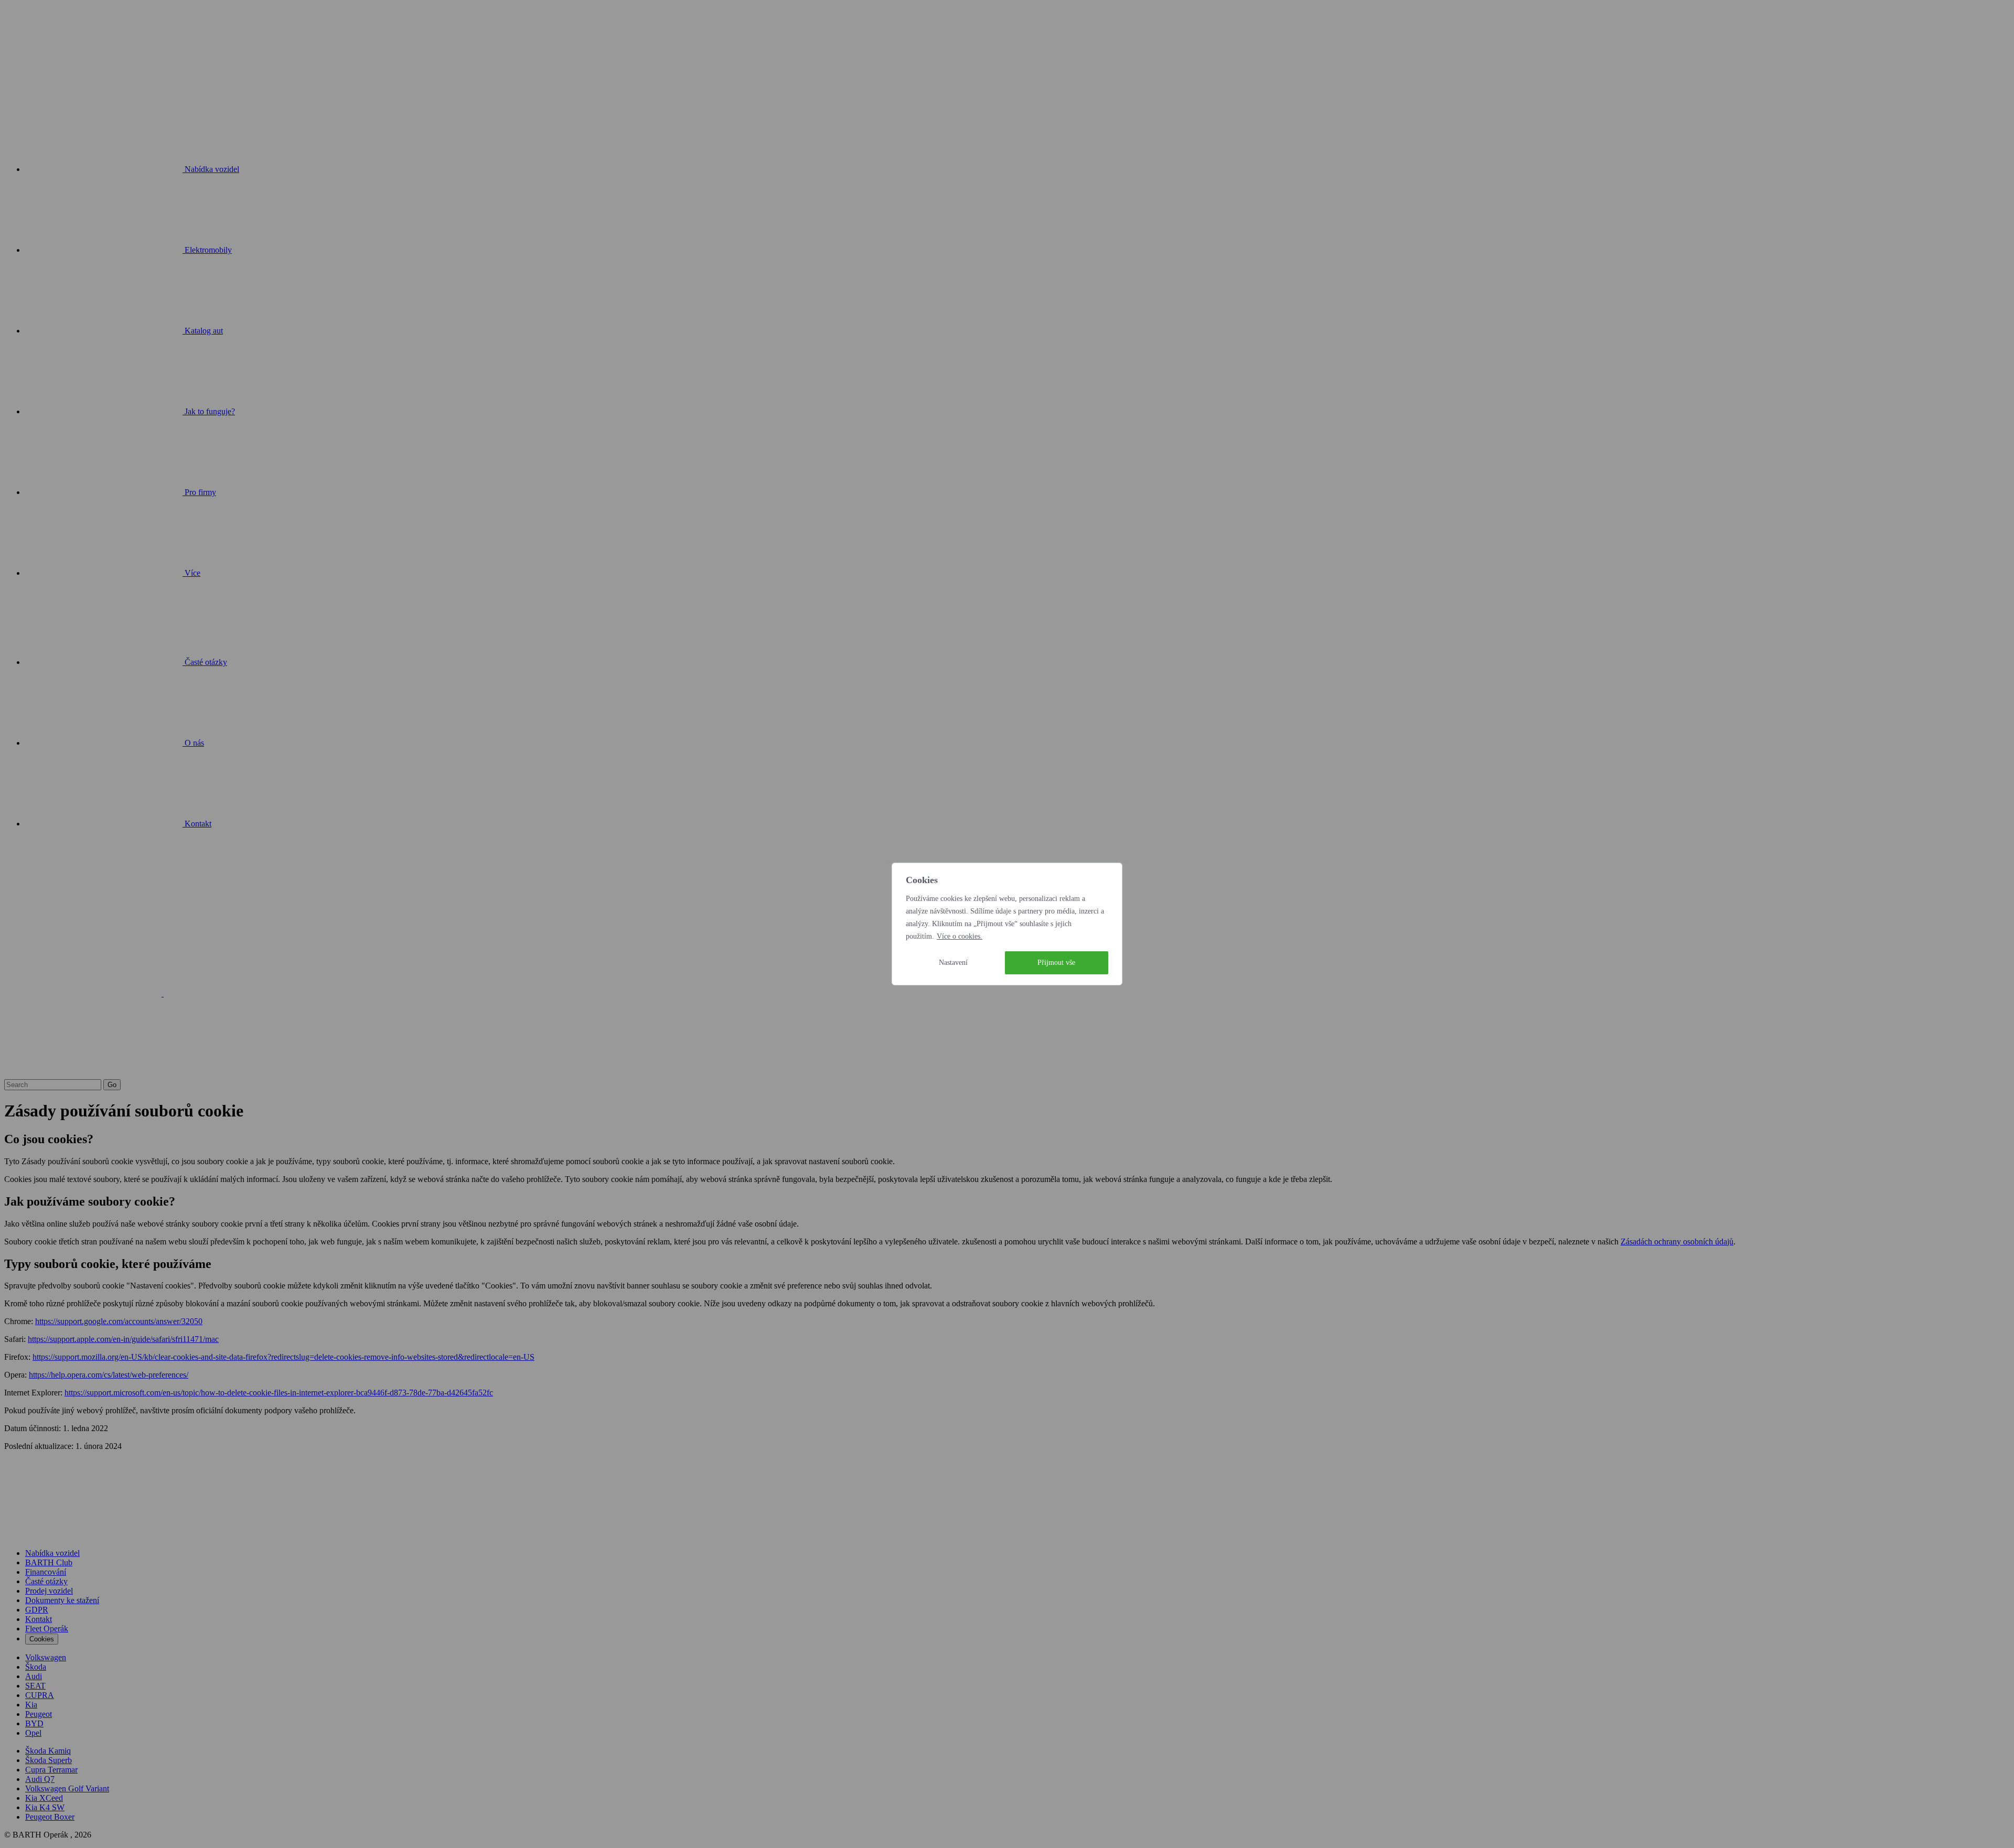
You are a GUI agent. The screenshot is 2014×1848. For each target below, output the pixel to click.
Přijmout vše (1056, 963)
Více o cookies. (960, 936)
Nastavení (953, 963)
